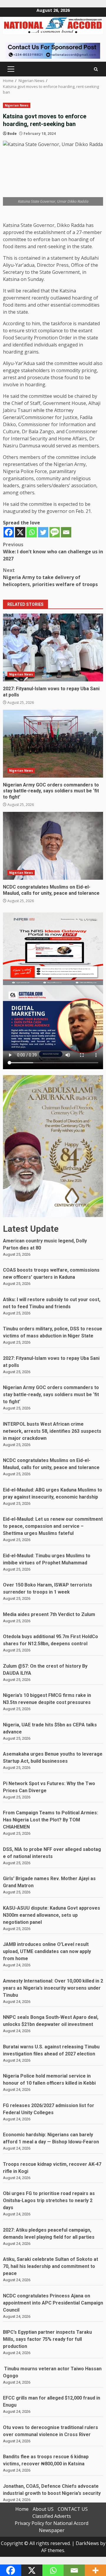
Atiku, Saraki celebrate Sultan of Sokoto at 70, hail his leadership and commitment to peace (50, 2266)
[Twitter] (43, 532)
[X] (20, 532)
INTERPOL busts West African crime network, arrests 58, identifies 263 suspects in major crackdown (52, 1431)
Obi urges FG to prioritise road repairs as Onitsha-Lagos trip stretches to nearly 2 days (49, 2200)
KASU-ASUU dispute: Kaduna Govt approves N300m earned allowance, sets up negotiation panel (52, 1915)
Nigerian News (17, 105)
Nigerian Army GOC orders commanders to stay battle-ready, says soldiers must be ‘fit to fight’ (53, 744)
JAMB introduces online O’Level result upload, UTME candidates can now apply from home (47, 1951)
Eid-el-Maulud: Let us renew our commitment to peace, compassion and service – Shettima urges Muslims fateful (53, 1526)
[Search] (96, 69)
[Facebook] (9, 532)
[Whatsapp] (32, 532)
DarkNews (87, 2543)
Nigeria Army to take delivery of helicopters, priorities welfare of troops (50, 577)
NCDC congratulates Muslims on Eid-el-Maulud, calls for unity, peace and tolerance (53, 846)
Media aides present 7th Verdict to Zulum (49, 1614)
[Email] (66, 532)
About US (43, 2509)
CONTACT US (73, 2509)
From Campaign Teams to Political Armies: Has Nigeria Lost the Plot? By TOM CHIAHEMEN (50, 1820)
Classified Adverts (52, 2516)
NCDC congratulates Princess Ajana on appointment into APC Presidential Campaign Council (53, 2303)
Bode (12, 134)
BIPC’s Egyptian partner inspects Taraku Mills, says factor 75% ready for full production (47, 2339)
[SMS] (55, 532)
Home (22, 2509)
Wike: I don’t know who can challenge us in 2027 (53, 552)
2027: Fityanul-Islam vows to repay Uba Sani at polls (53, 647)
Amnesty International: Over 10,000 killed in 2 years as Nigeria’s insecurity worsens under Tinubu (53, 1988)
